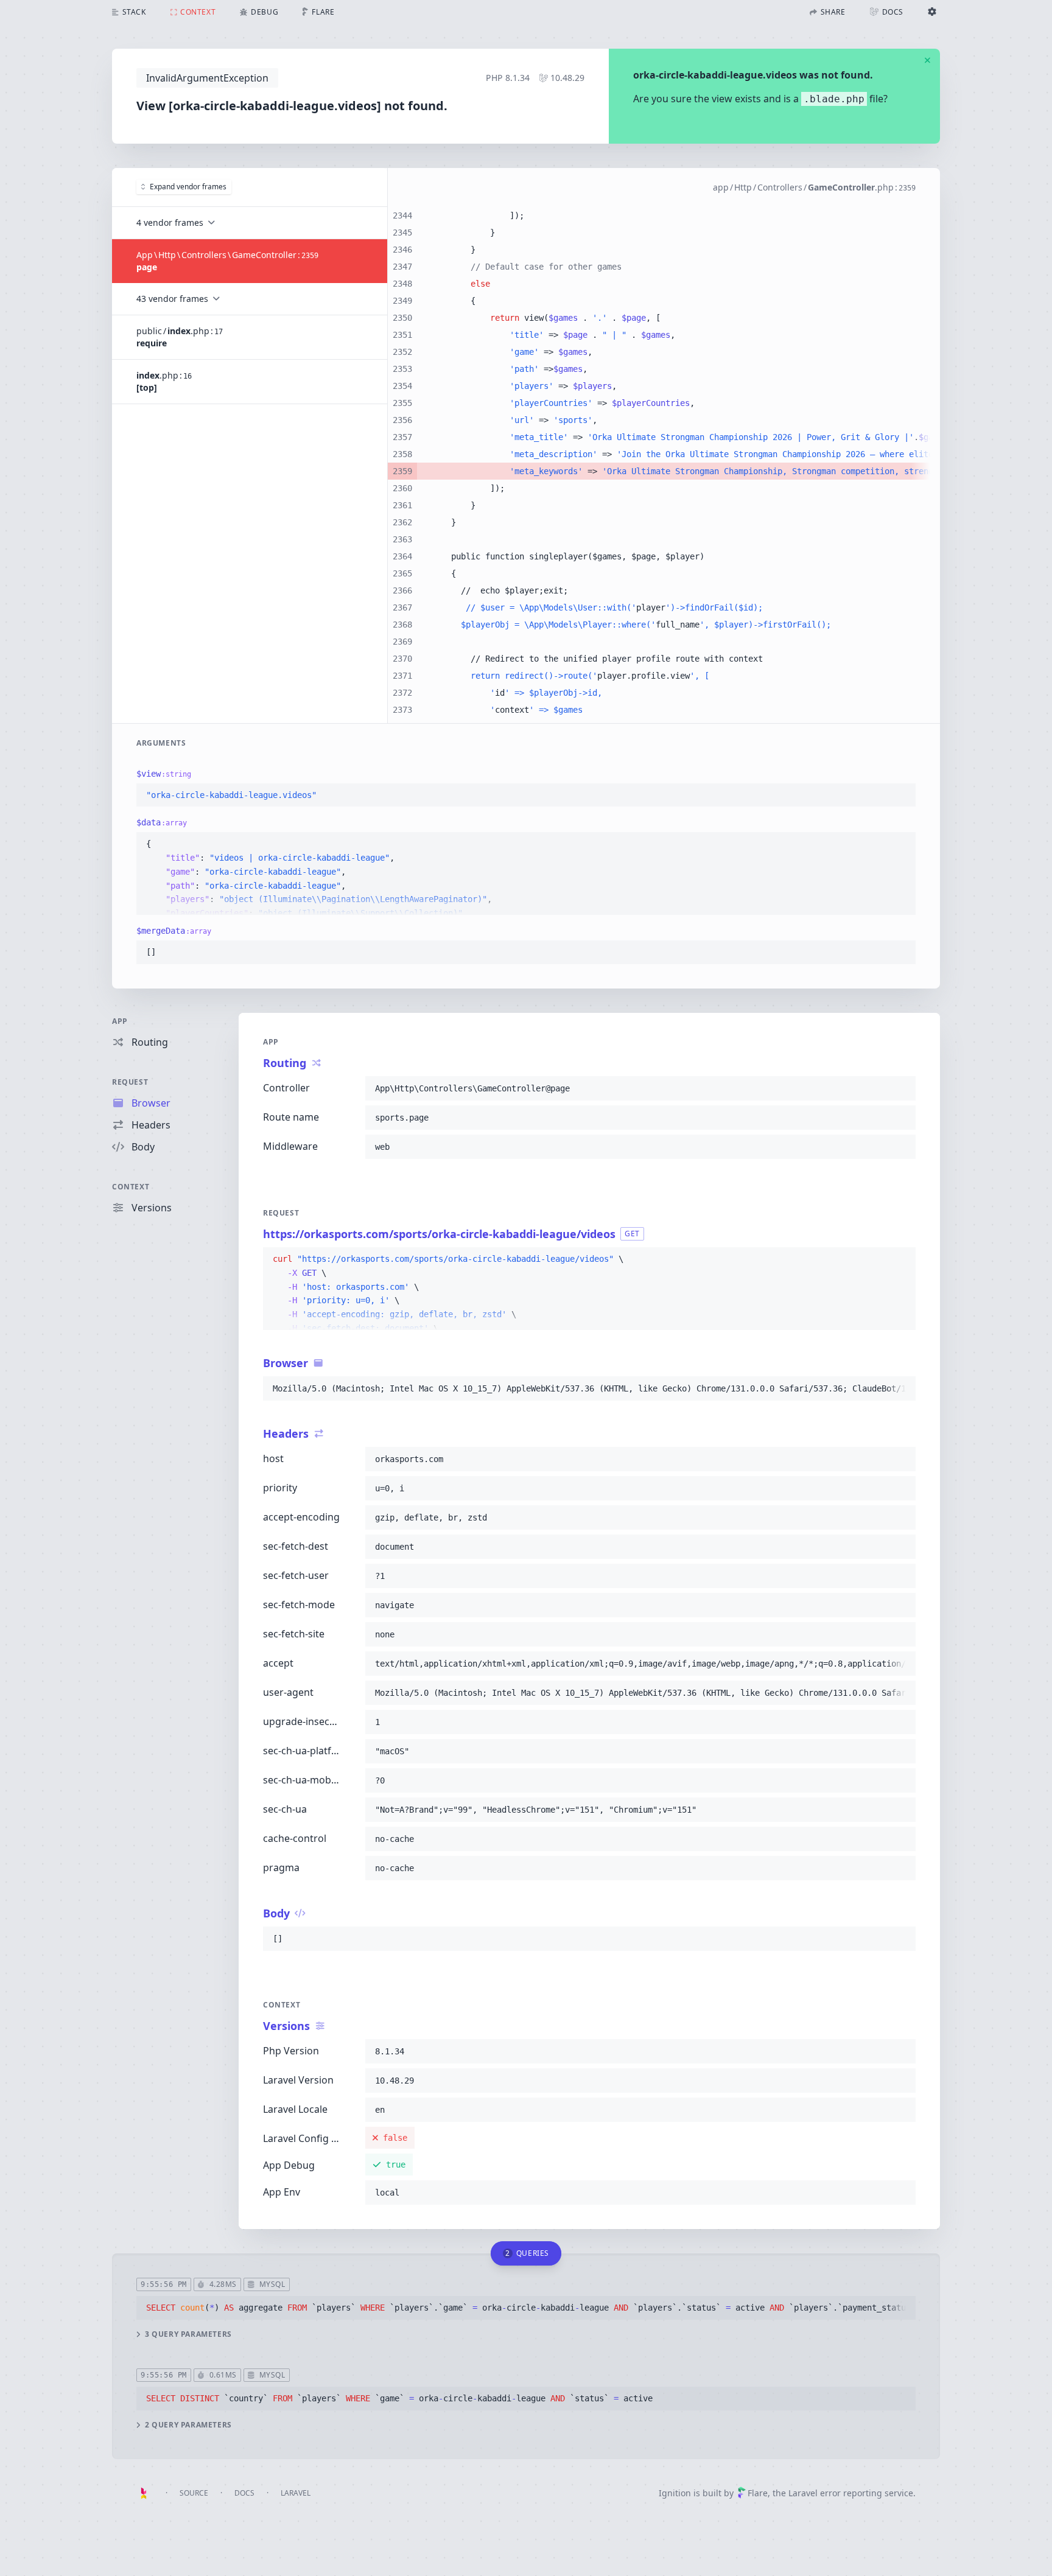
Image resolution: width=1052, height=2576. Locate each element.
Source (194, 2493)
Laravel (296, 2493)
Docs (244, 2493)
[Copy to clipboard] (901, 796)
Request (130, 1082)
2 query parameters (188, 2425)
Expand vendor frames (188, 187)
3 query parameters (188, 2334)
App (120, 1021)
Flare (758, 2493)
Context (131, 1187)
